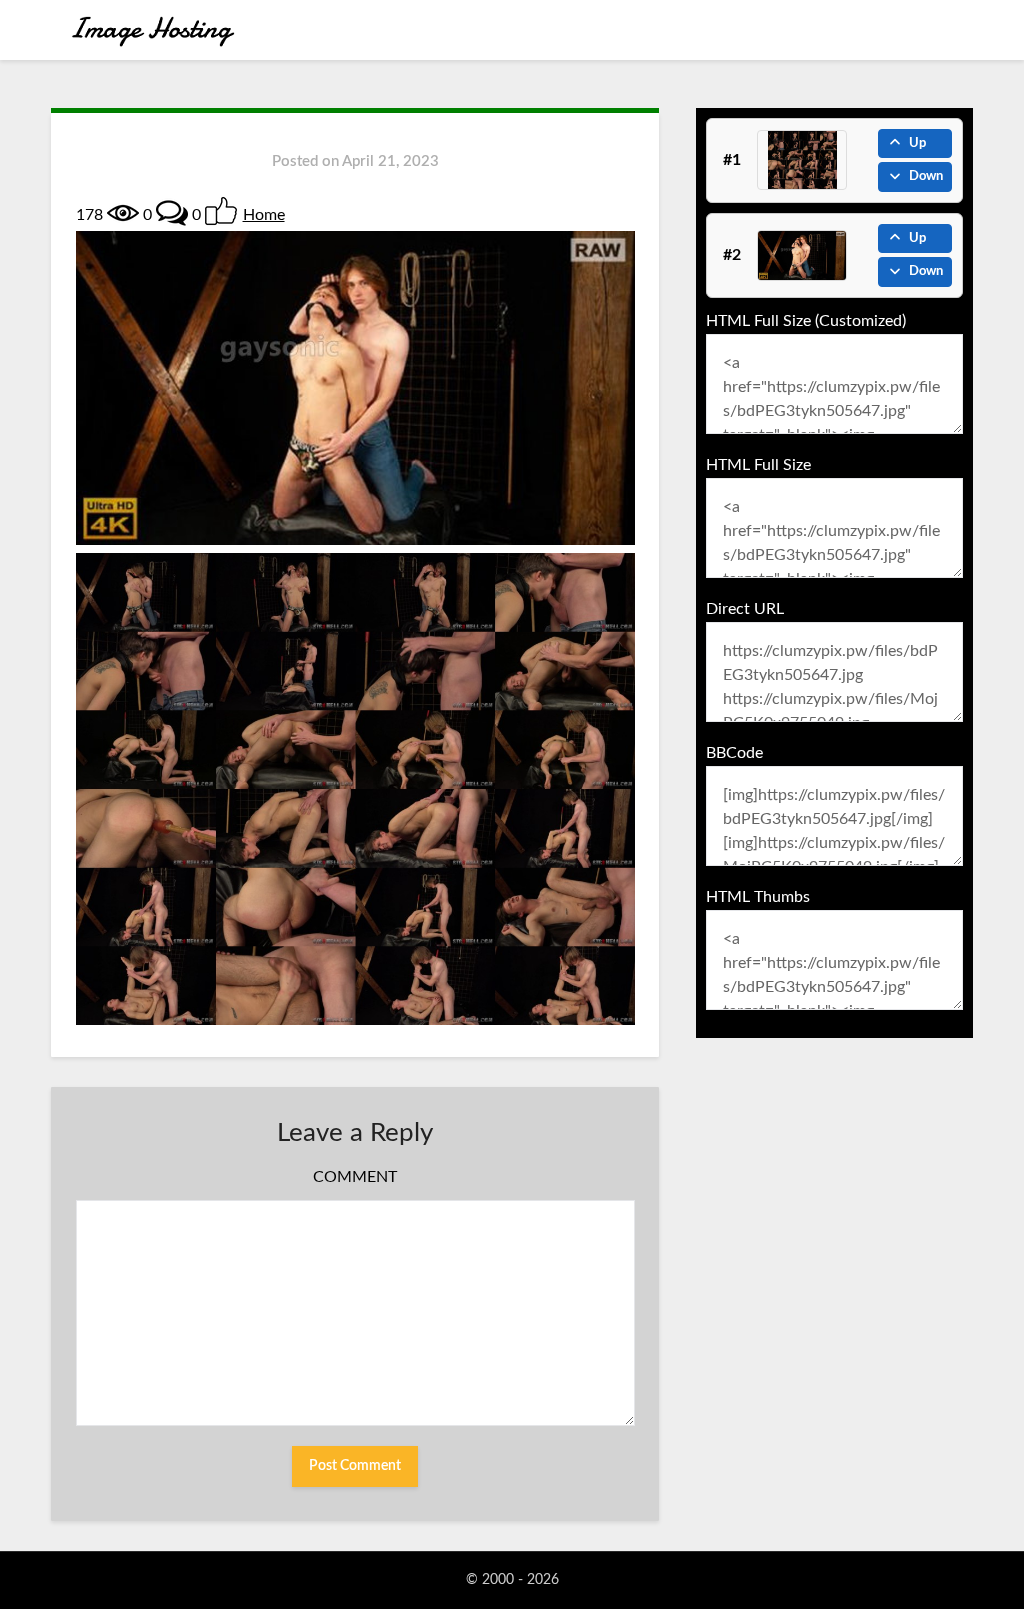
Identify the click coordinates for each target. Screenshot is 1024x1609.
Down (926, 176)
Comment (355, 1177)
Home (264, 215)
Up (917, 143)
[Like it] (221, 211)
